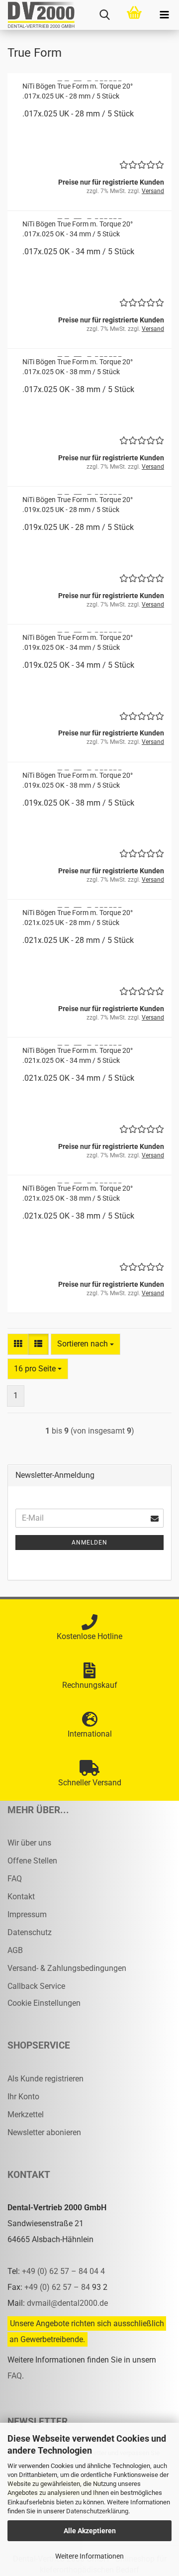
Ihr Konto (23, 2097)
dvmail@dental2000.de (67, 2303)
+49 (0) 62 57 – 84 (58, 2287)
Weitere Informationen (89, 2556)
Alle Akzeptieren (90, 2531)
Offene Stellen (32, 1861)
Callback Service (36, 1986)
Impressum (27, 1914)
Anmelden (89, 1543)
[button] (18, 1344)
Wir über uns (29, 1843)
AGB (15, 1950)
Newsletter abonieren (44, 2132)
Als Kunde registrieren (45, 2079)
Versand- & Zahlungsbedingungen (67, 1968)
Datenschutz (30, 1932)
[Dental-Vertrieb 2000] (37, 15)
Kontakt (21, 1897)
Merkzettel (26, 2114)
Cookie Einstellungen (44, 2003)
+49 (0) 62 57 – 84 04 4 (63, 2271)
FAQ (15, 1879)
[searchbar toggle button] (104, 15)
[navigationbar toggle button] (164, 15)
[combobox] (86, 1344)
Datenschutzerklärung (97, 2511)
